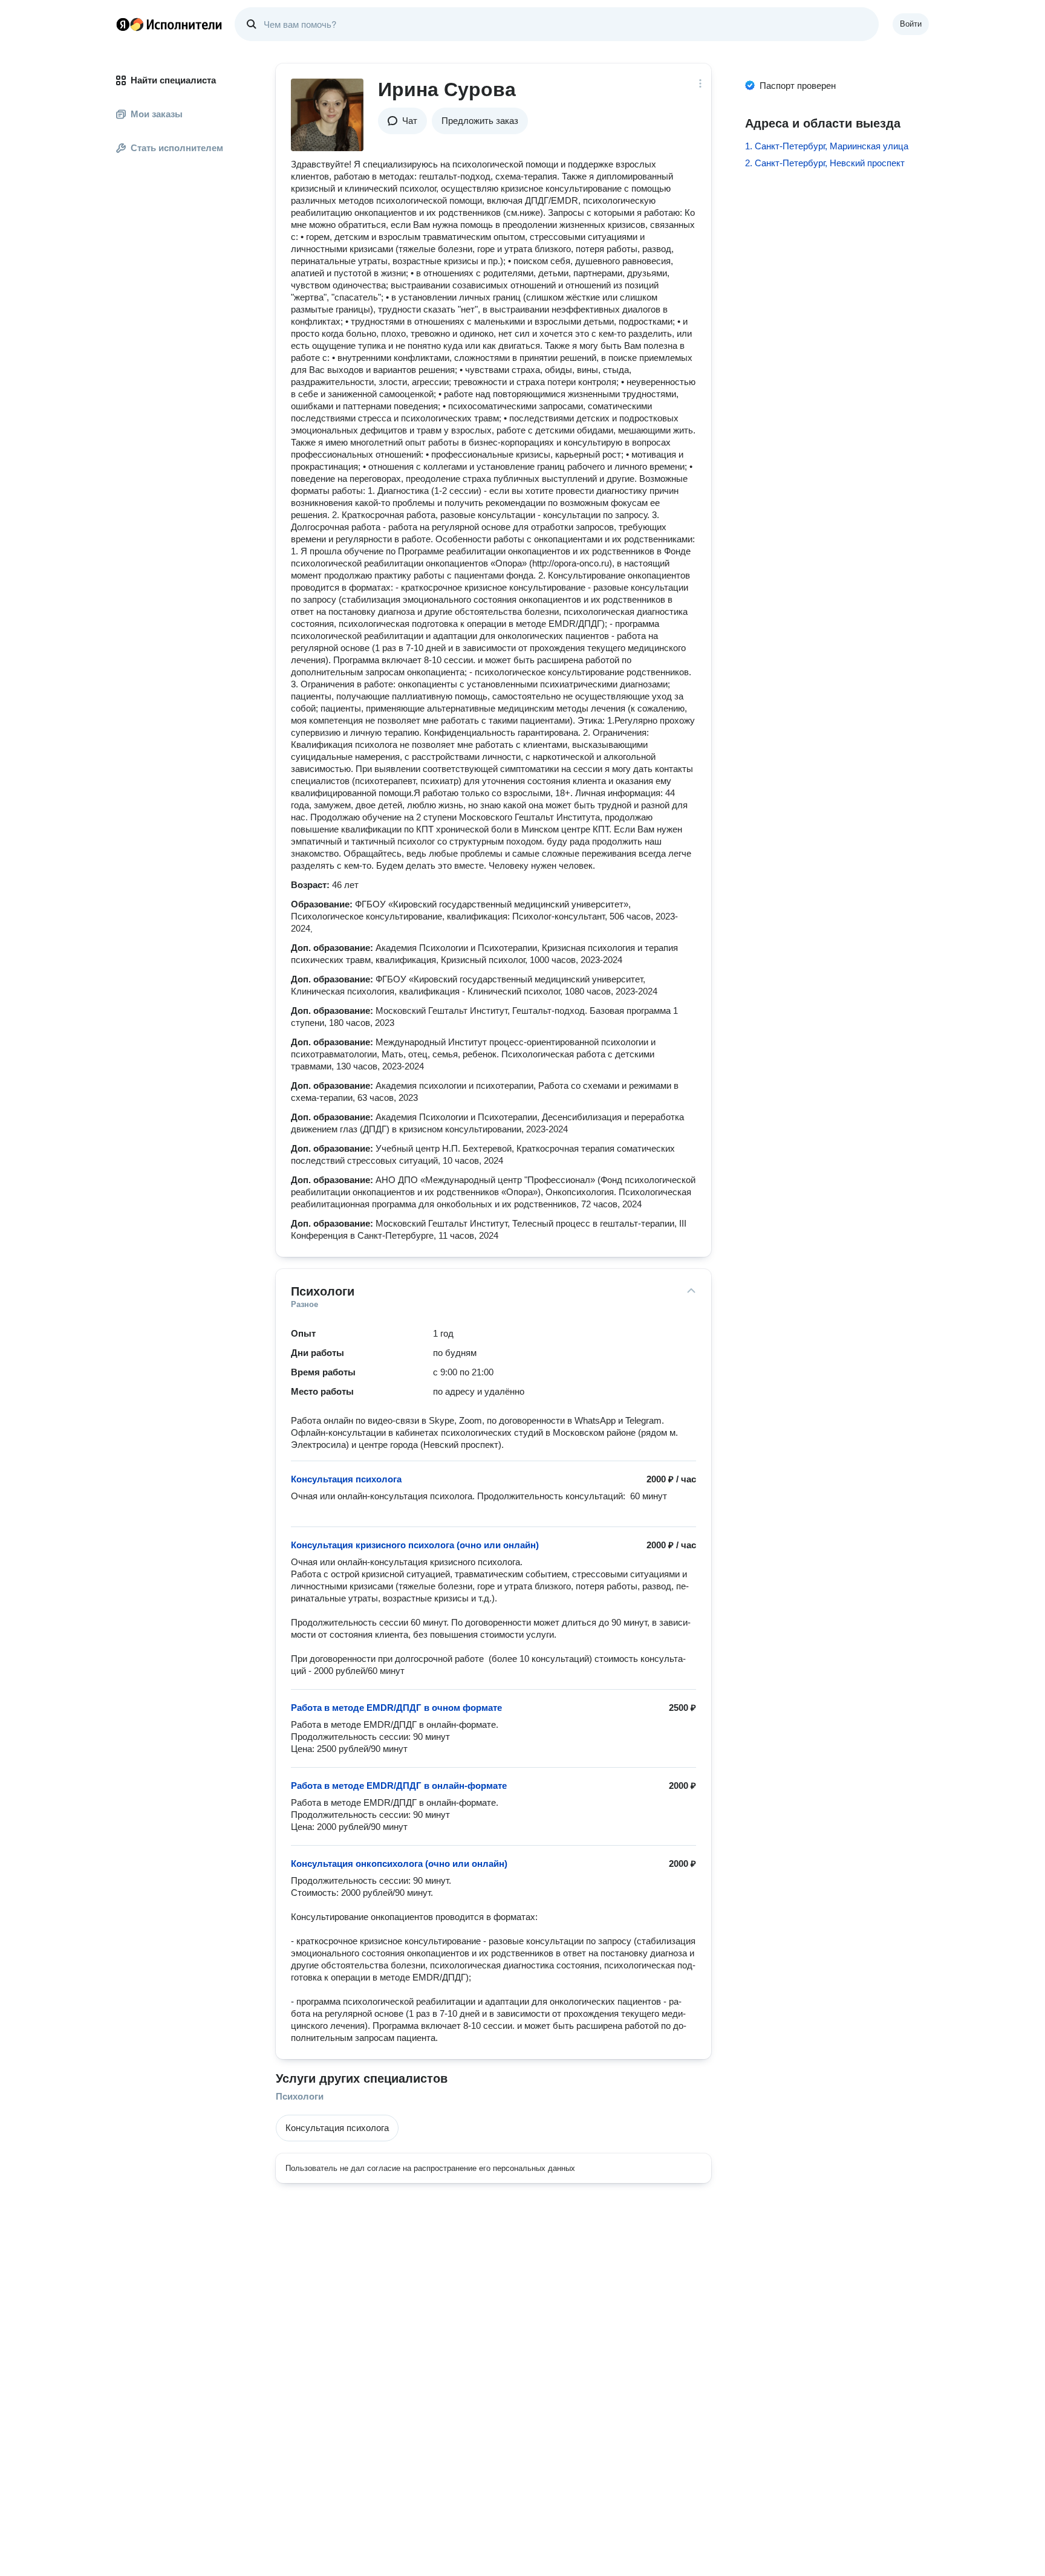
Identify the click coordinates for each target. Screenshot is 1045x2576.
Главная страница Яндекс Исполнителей (169, 24)
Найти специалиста (173, 80)
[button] (402, 121)
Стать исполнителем (177, 148)
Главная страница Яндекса (123, 24)
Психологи (300, 2096)
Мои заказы (157, 114)
